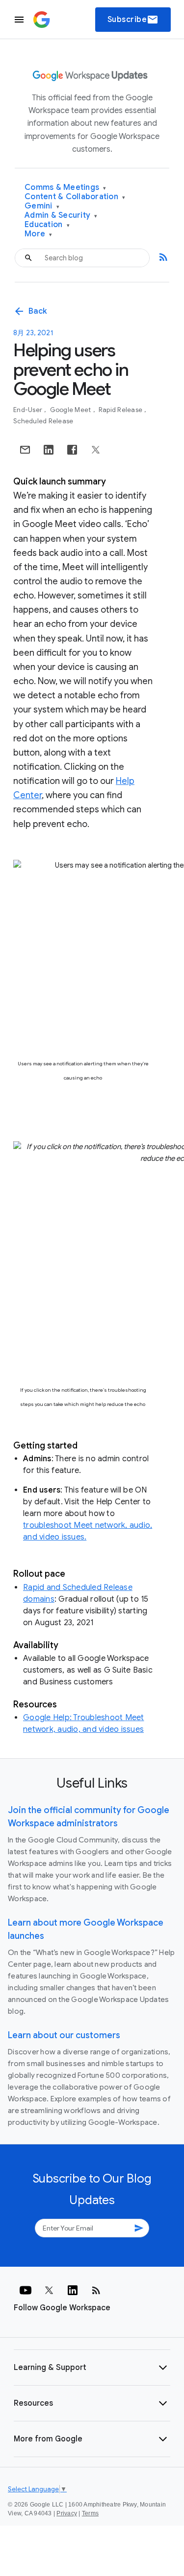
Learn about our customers (64, 2035)
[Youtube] (26, 2290)
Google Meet (71, 410)
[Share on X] (96, 450)
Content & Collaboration (75, 197)
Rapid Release (121, 410)
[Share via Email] (25, 450)
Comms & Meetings (66, 188)
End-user (28, 410)
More (39, 234)
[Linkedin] (73, 2290)
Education (47, 225)
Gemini (42, 206)
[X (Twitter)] (49, 2290)
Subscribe (133, 20)
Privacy (67, 2513)
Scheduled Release (43, 421)
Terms (90, 2513)
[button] (92, 2368)
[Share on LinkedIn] (49, 450)
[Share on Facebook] (72, 450)
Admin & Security (61, 216)
